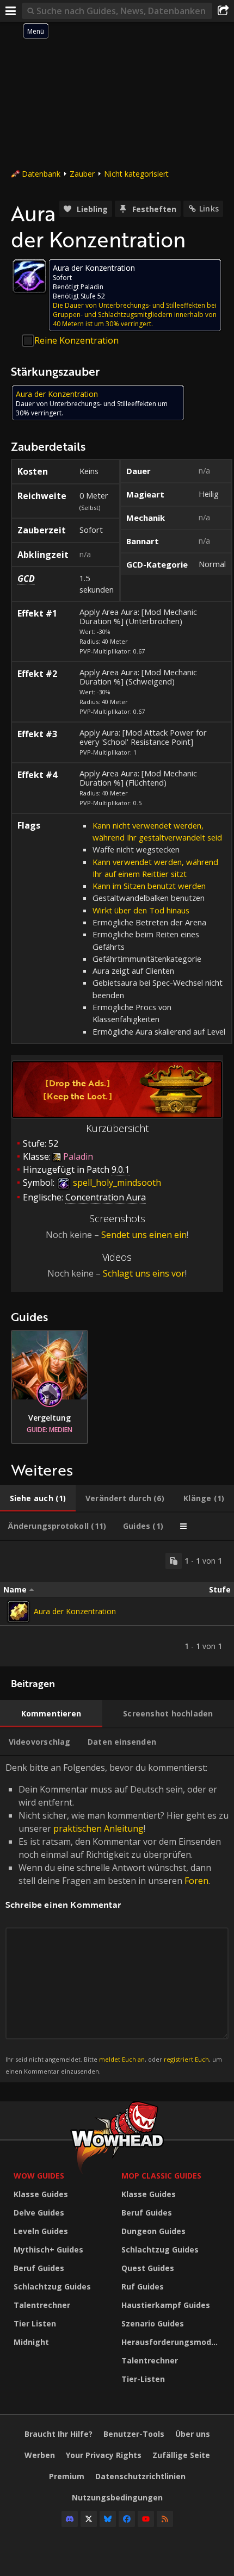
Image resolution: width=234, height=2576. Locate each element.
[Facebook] (127, 2519)
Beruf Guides (39, 2268)
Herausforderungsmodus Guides (173, 2342)
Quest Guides (148, 2268)
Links (209, 209)
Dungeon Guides (153, 2231)
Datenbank (41, 174)
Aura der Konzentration (75, 1611)
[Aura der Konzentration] (19, 1611)
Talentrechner (42, 2305)
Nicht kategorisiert (136, 174)
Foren (196, 1881)
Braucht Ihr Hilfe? (59, 2434)
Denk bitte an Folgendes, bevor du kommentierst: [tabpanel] (117, 1918)
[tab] (38, 1498)
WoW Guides (39, 2176)
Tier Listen (35, 2323)
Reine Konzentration (76, 340)
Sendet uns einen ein (144, 1235)
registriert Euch (186, 2059)
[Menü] (11, 11)
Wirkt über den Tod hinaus (141, 910)
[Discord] (70, 2519)
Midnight (31, 2342)
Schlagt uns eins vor (144, 1273)
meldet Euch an (122, 2059)
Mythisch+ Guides (48, 2250)
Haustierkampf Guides (166, 2305)
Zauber (82, 174)
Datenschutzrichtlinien (140, 2476)
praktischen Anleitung (98, 1828)
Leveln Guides (41, 2231)
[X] (89, 2519)
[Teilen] (223, 11)
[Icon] (29, 276)
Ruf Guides (143, 2286)
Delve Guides (39, 2213)
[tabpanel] (117, 1604)
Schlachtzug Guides (52, 2286)
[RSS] (165, 2519)
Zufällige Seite (181, 2455)
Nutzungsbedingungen (117, 2497)
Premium (67, 2476)
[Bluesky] (108, 2519)
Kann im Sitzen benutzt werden (149, 886)
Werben (40, 2455)
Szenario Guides (153, 2323)
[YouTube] (146, 2519)
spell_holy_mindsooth (116, 1183)
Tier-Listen (143, 2379)
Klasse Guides (41, 2194)
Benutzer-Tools (134, 2434)
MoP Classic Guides (161, 2176)
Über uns (193, 2434)
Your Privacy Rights (104, 2455)
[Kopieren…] (174, 1561)
